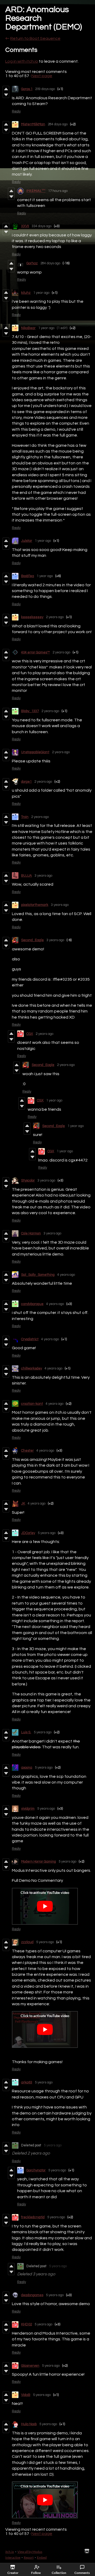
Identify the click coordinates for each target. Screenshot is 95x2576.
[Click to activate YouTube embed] (45, 1906)
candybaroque (32, 1304)
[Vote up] (6, 89)
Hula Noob (29, 2424)
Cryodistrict (30, 1339)
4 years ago (66, 1275)
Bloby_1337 (30, 711)
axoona (27, 1768)
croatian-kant (32, 1404)
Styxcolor (28, 1180)
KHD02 (27, 2324)
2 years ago (55, 617)
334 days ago (42, 226)
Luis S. (26, 1732)
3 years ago (43, 876)
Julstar (27, 541)
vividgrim (28, 1809)
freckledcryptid (33, 2217)
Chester (27, 1451)
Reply (16, 111)
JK (23, 1503)
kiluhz (26, 293)
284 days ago (58, 124)
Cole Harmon (31, 1233)
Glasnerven (30, 2366)
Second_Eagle (32, 940)
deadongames (32, 2295)
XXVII (25, 226)
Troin (25, 817)
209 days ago (45, 89)
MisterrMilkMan (33, 124)
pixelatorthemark (35, 905)
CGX (30, 1034)
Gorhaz (32, 263)
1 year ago (41, 293)
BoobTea (28, 576)
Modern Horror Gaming (39, 1862)
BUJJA (27, 876)
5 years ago (47, 1533)
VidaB (26, 2395)
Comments (82, 2573)
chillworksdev (32, 1368)
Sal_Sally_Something (38, 1275)
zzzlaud (27, 1942)
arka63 (27, 2082)
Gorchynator (36, 2170)
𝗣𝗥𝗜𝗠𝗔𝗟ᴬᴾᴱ (36, 191)
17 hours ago (58, 191)
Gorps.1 (27, 89)
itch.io (10, 2552)
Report (29, 2557)
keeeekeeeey (32, 617)
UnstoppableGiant (35, 752)
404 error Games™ (35, 652)
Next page (42, 76)
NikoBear (28, 328)
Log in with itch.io (22, 61)
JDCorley (28, 1533)
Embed (42, 2557)
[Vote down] (6, 95)
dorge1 (26, 782)
